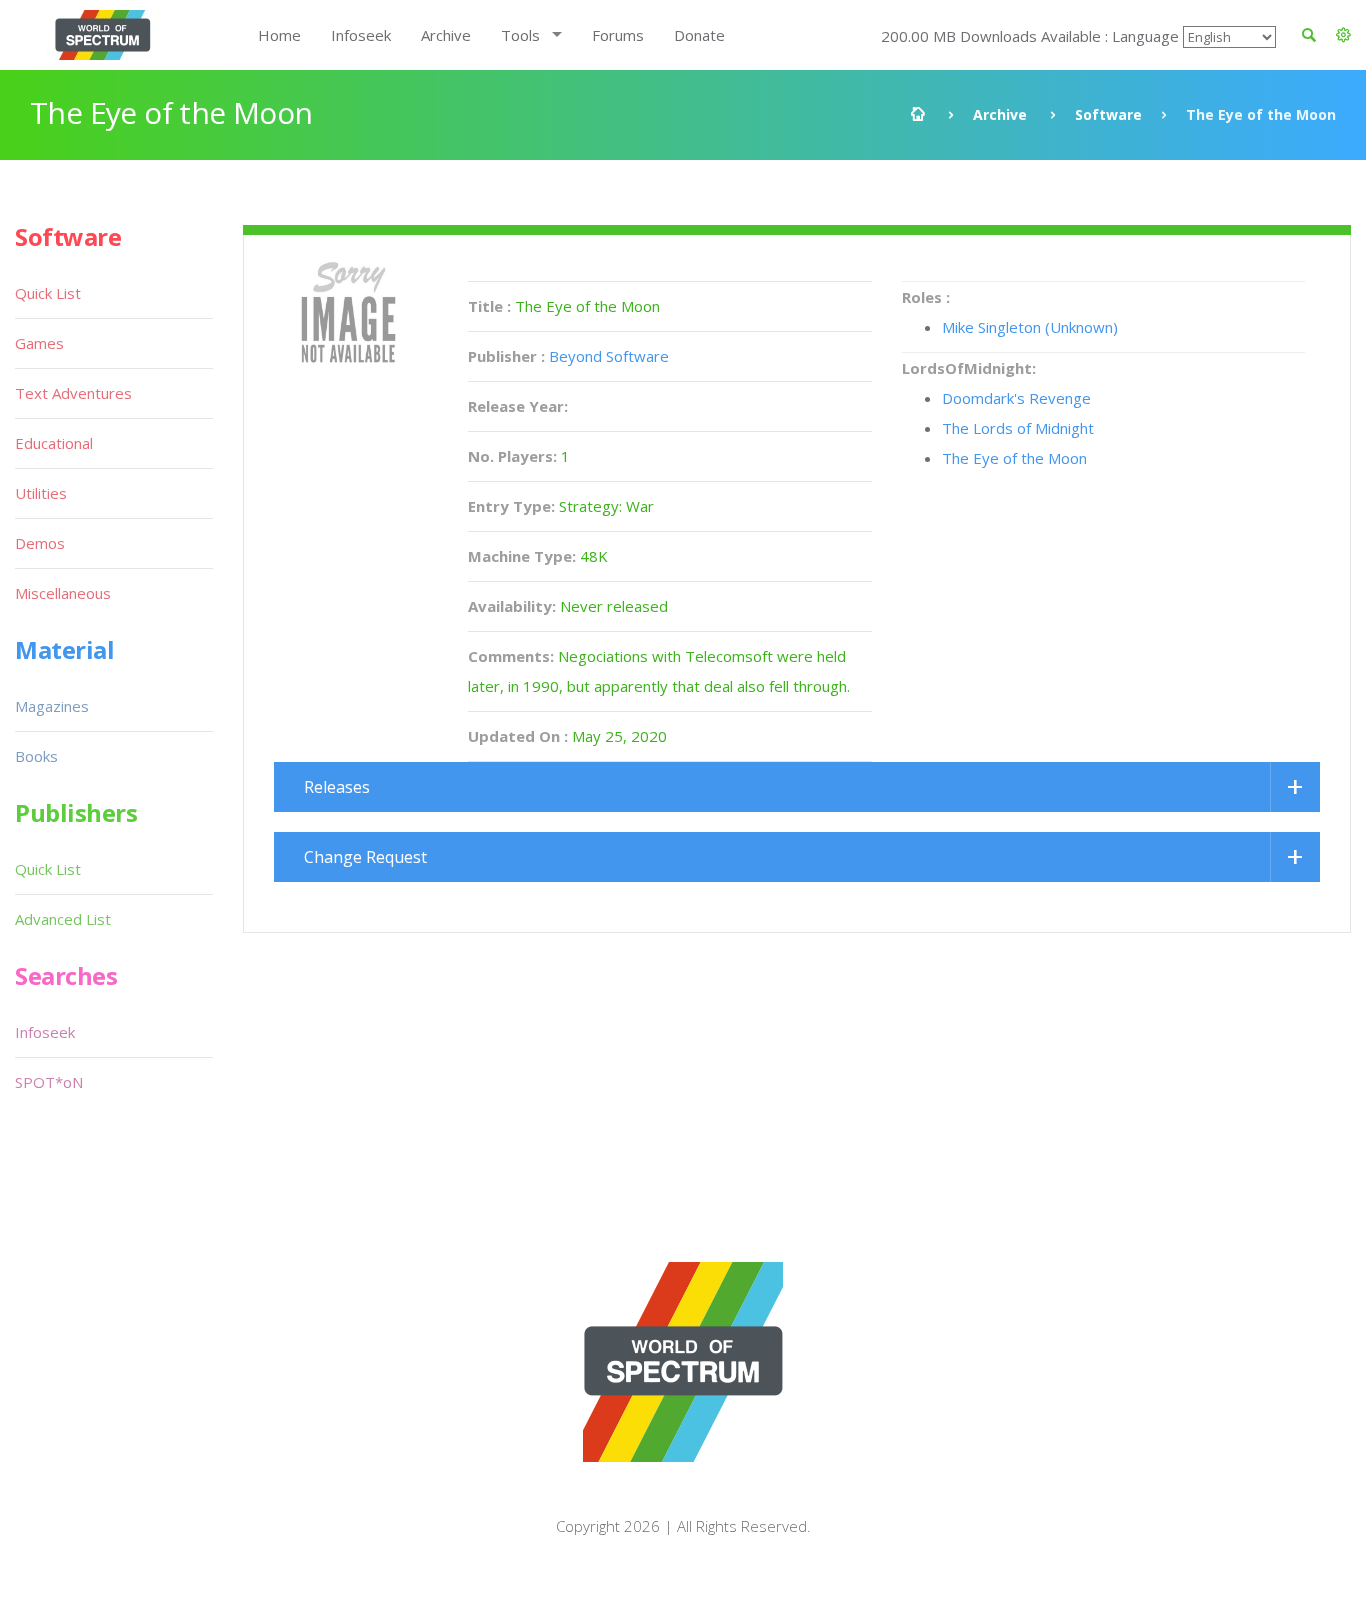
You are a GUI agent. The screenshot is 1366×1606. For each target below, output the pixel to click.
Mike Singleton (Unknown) (1030, 327)
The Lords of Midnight (1018, 428)
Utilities (41, 493)
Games (39, 343)
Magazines (52, 706)
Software (1108, 114)
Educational (54, 443)
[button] (1343, 35)
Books (36, 756)
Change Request (365, 857)
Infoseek (361, 35)
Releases (337, 787)
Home (279, 35)
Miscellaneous (63, 593)
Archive (446, 35)
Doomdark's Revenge (1016, 398)
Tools (520, 35)
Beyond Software (609, 356)
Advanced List (63, 919)
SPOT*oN (49, 1082)
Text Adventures (73, 393)
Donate (699, 35)
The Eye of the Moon (1014, 458)
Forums (618, 35)
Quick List (48, 293)
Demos (40, 543)
